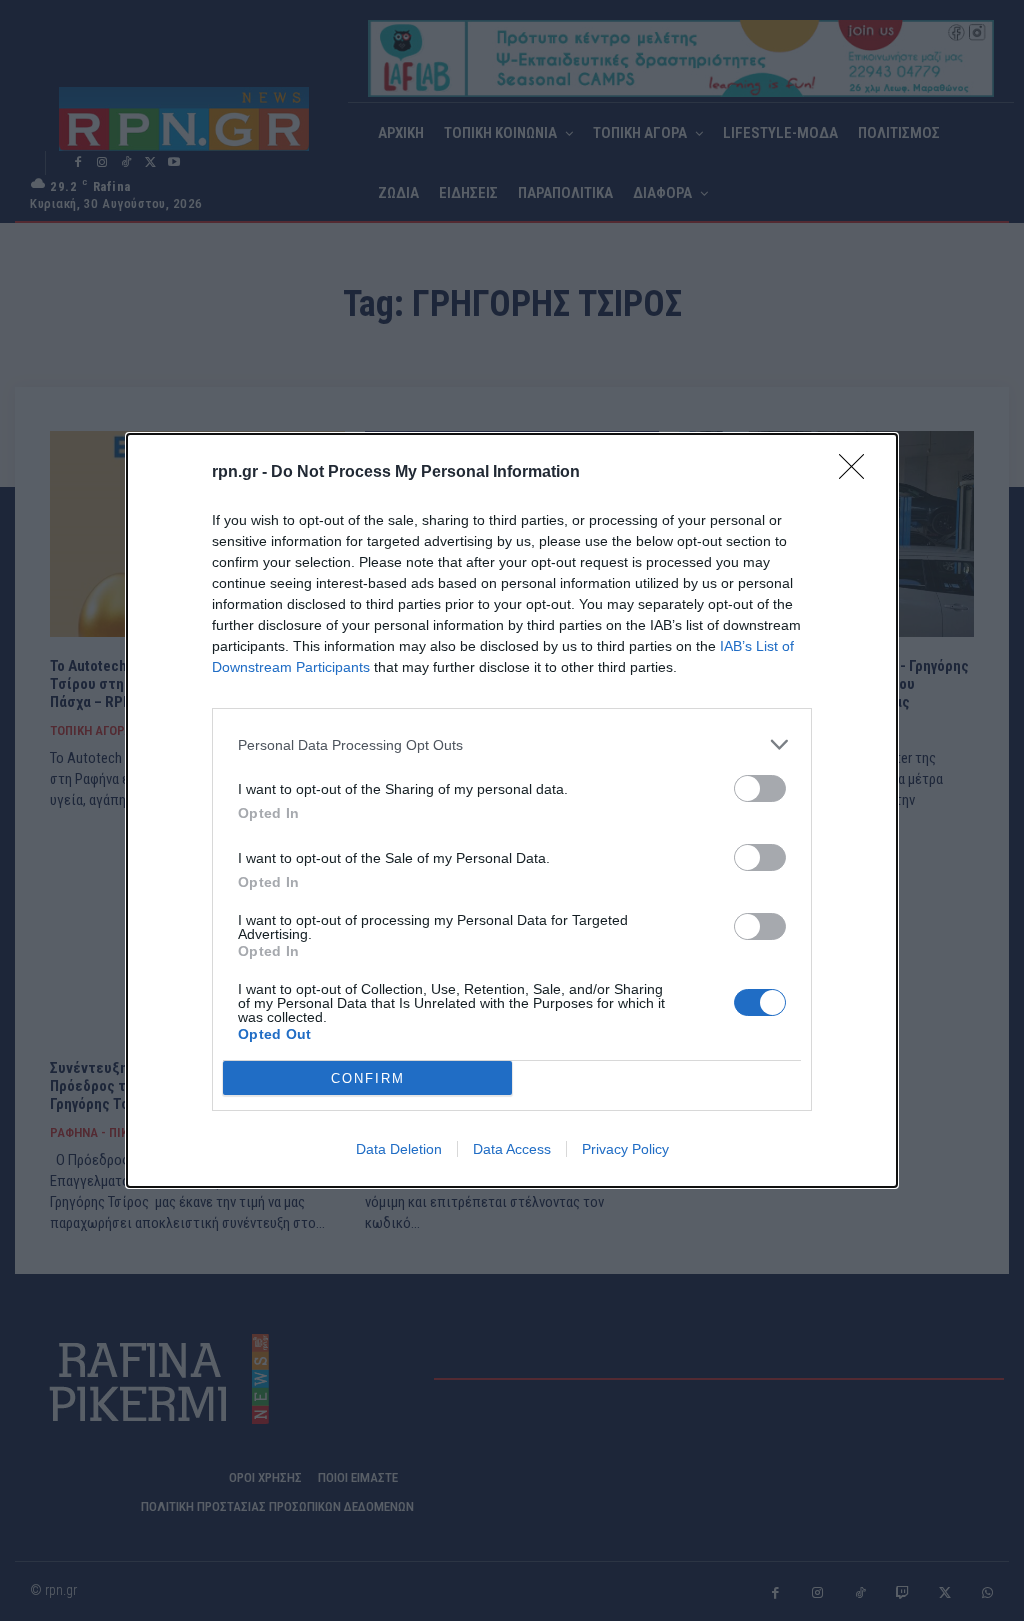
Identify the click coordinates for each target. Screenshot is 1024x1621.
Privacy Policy (625, 1149)
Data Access (512, 1149)
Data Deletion (399, 1149)
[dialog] (512, 810)
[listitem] (512, 744)
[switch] (760, 788)
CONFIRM (368, 1078)
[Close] (858, 473)
